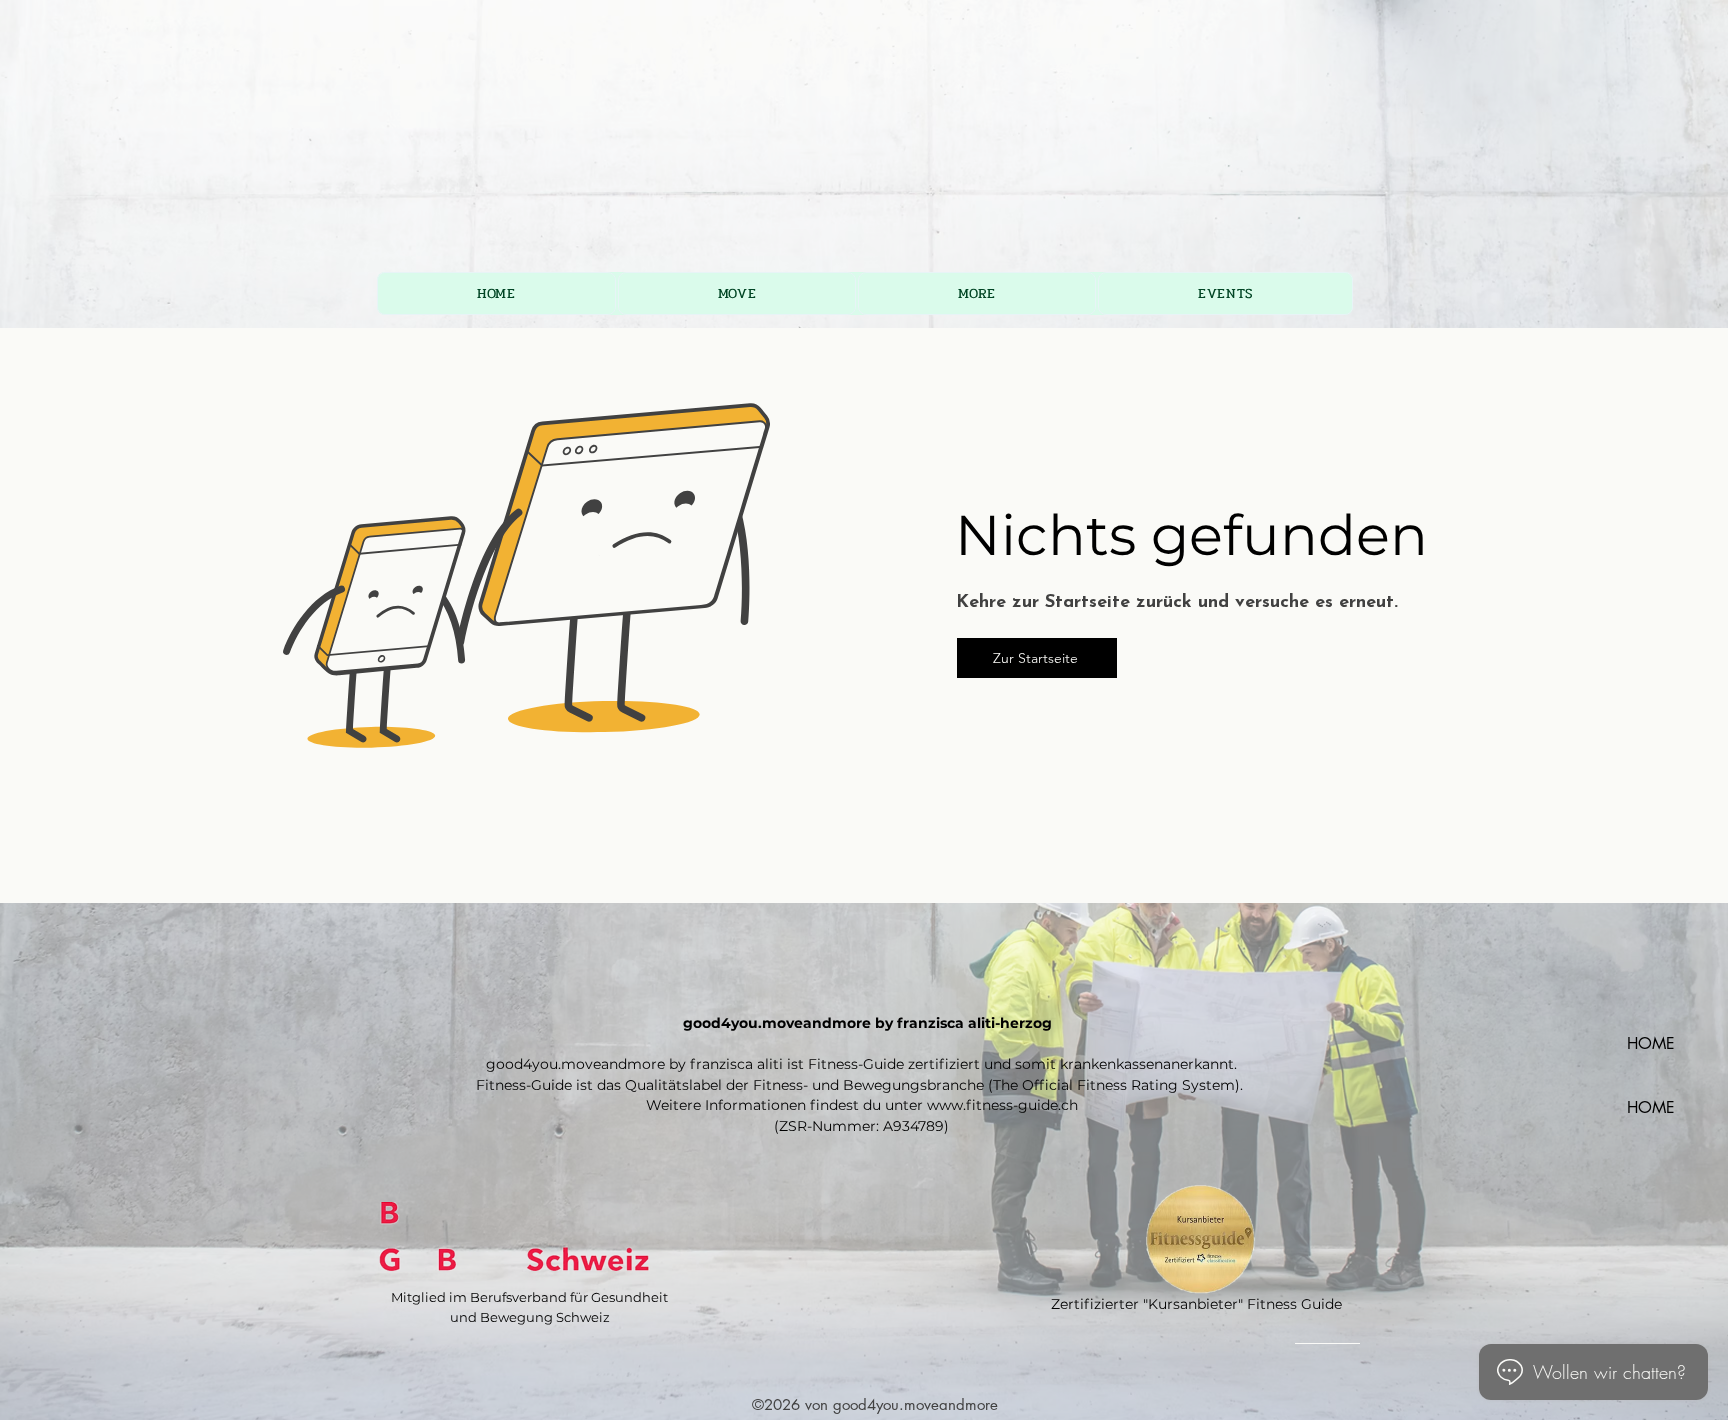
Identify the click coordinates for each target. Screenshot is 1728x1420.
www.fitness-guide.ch (1002, 1105)
